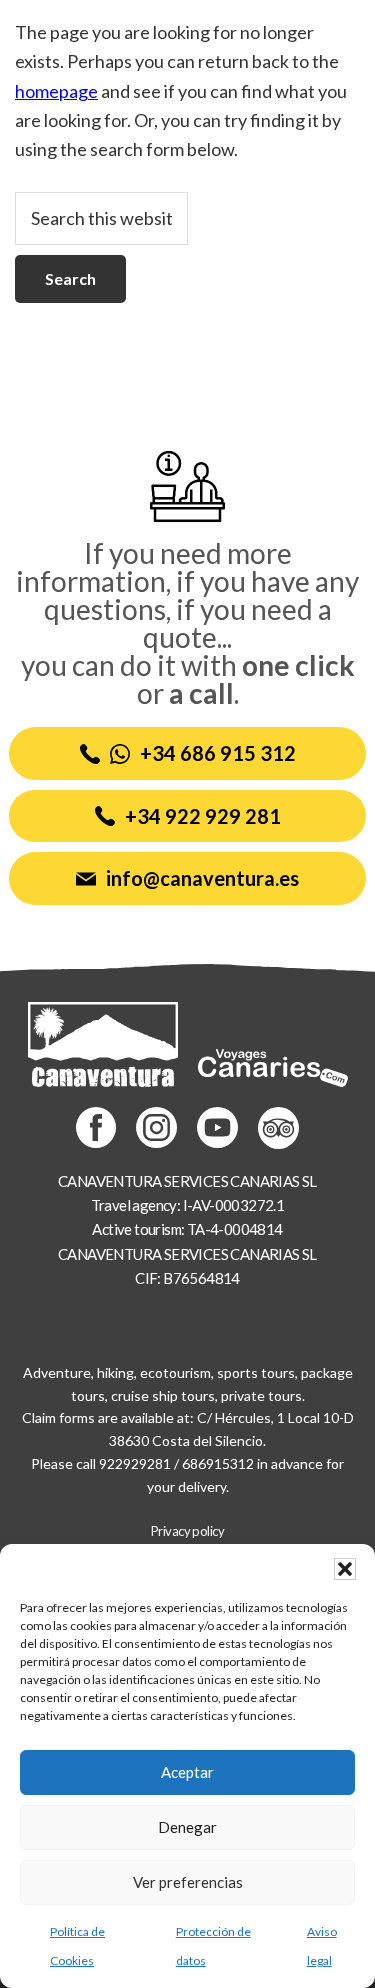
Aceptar (187, 1772)
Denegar (187, 1827)
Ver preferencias (188, 1882)
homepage (56, 91)
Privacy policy (188, 1531)
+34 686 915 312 (218, 753)
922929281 (135, 1463)
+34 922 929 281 (203, 816)
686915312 (218, 1463)
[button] (345, 1569)
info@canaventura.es (202, 878)
